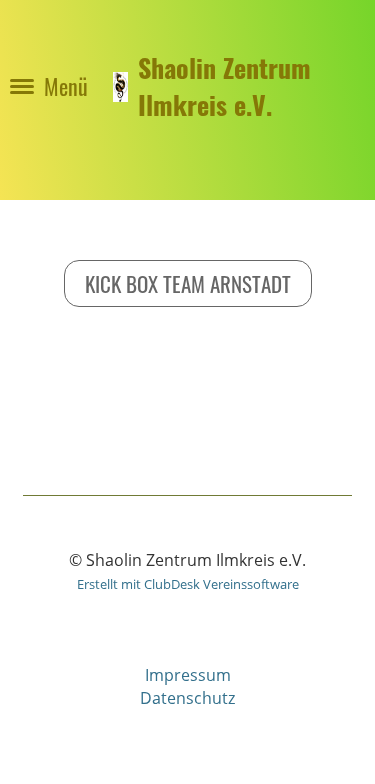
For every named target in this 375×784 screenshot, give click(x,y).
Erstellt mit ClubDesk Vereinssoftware (188, 584)
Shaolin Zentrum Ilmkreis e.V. (224, 87)
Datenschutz (187, 698)
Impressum (188, 675)
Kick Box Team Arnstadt (188, 283)
